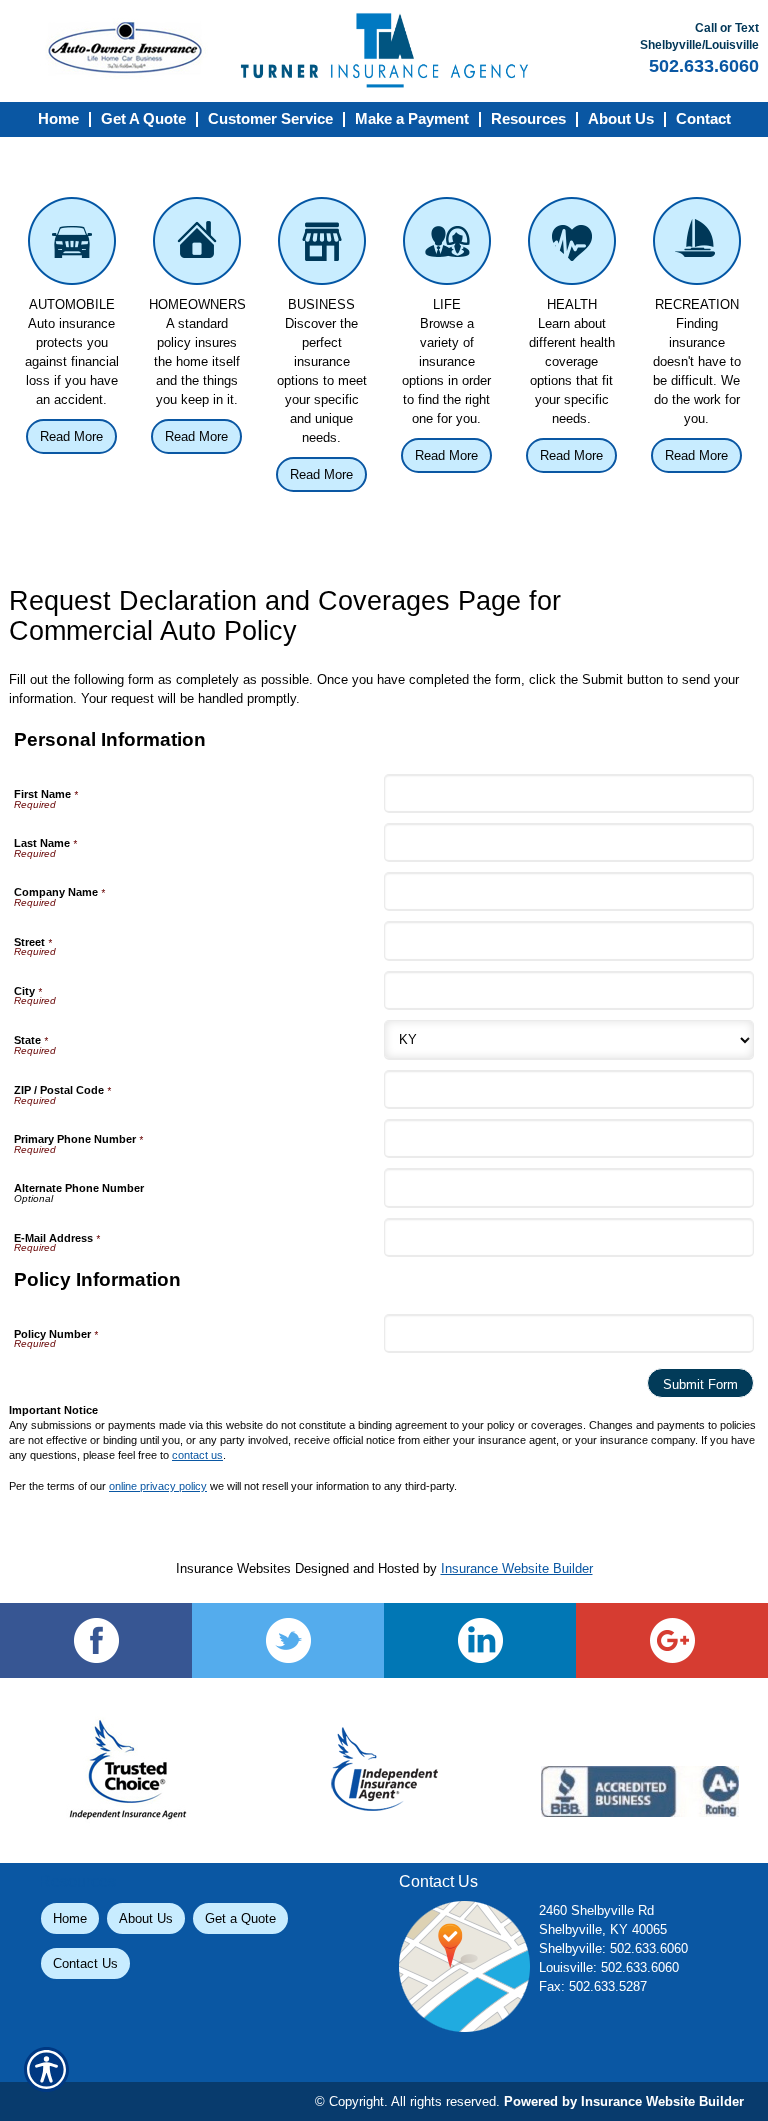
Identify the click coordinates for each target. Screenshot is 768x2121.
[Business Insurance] (321, 246)
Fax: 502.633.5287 (593, 1986)
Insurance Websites (233, 1568)
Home (70, 1918)
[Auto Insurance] (71, 246)
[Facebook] (96, 1640)
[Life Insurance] (446, 246)
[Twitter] (288, 1640)
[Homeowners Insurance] (196, 246)
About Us (146, 1918)
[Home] (384, 51)
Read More (71, 436)
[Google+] (672, 1640)
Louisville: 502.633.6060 (609, 1967)
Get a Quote (240, 1918)
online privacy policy (158, 1486)
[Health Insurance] (571, 246)
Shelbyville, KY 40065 (603, 1929)
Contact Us (85, 1963)
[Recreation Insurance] (696, 246)
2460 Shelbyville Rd (596, 1910)
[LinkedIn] (480, 1640)
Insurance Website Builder (517, 1568)
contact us (197, 1455)
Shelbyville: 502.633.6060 (613, 1948)
